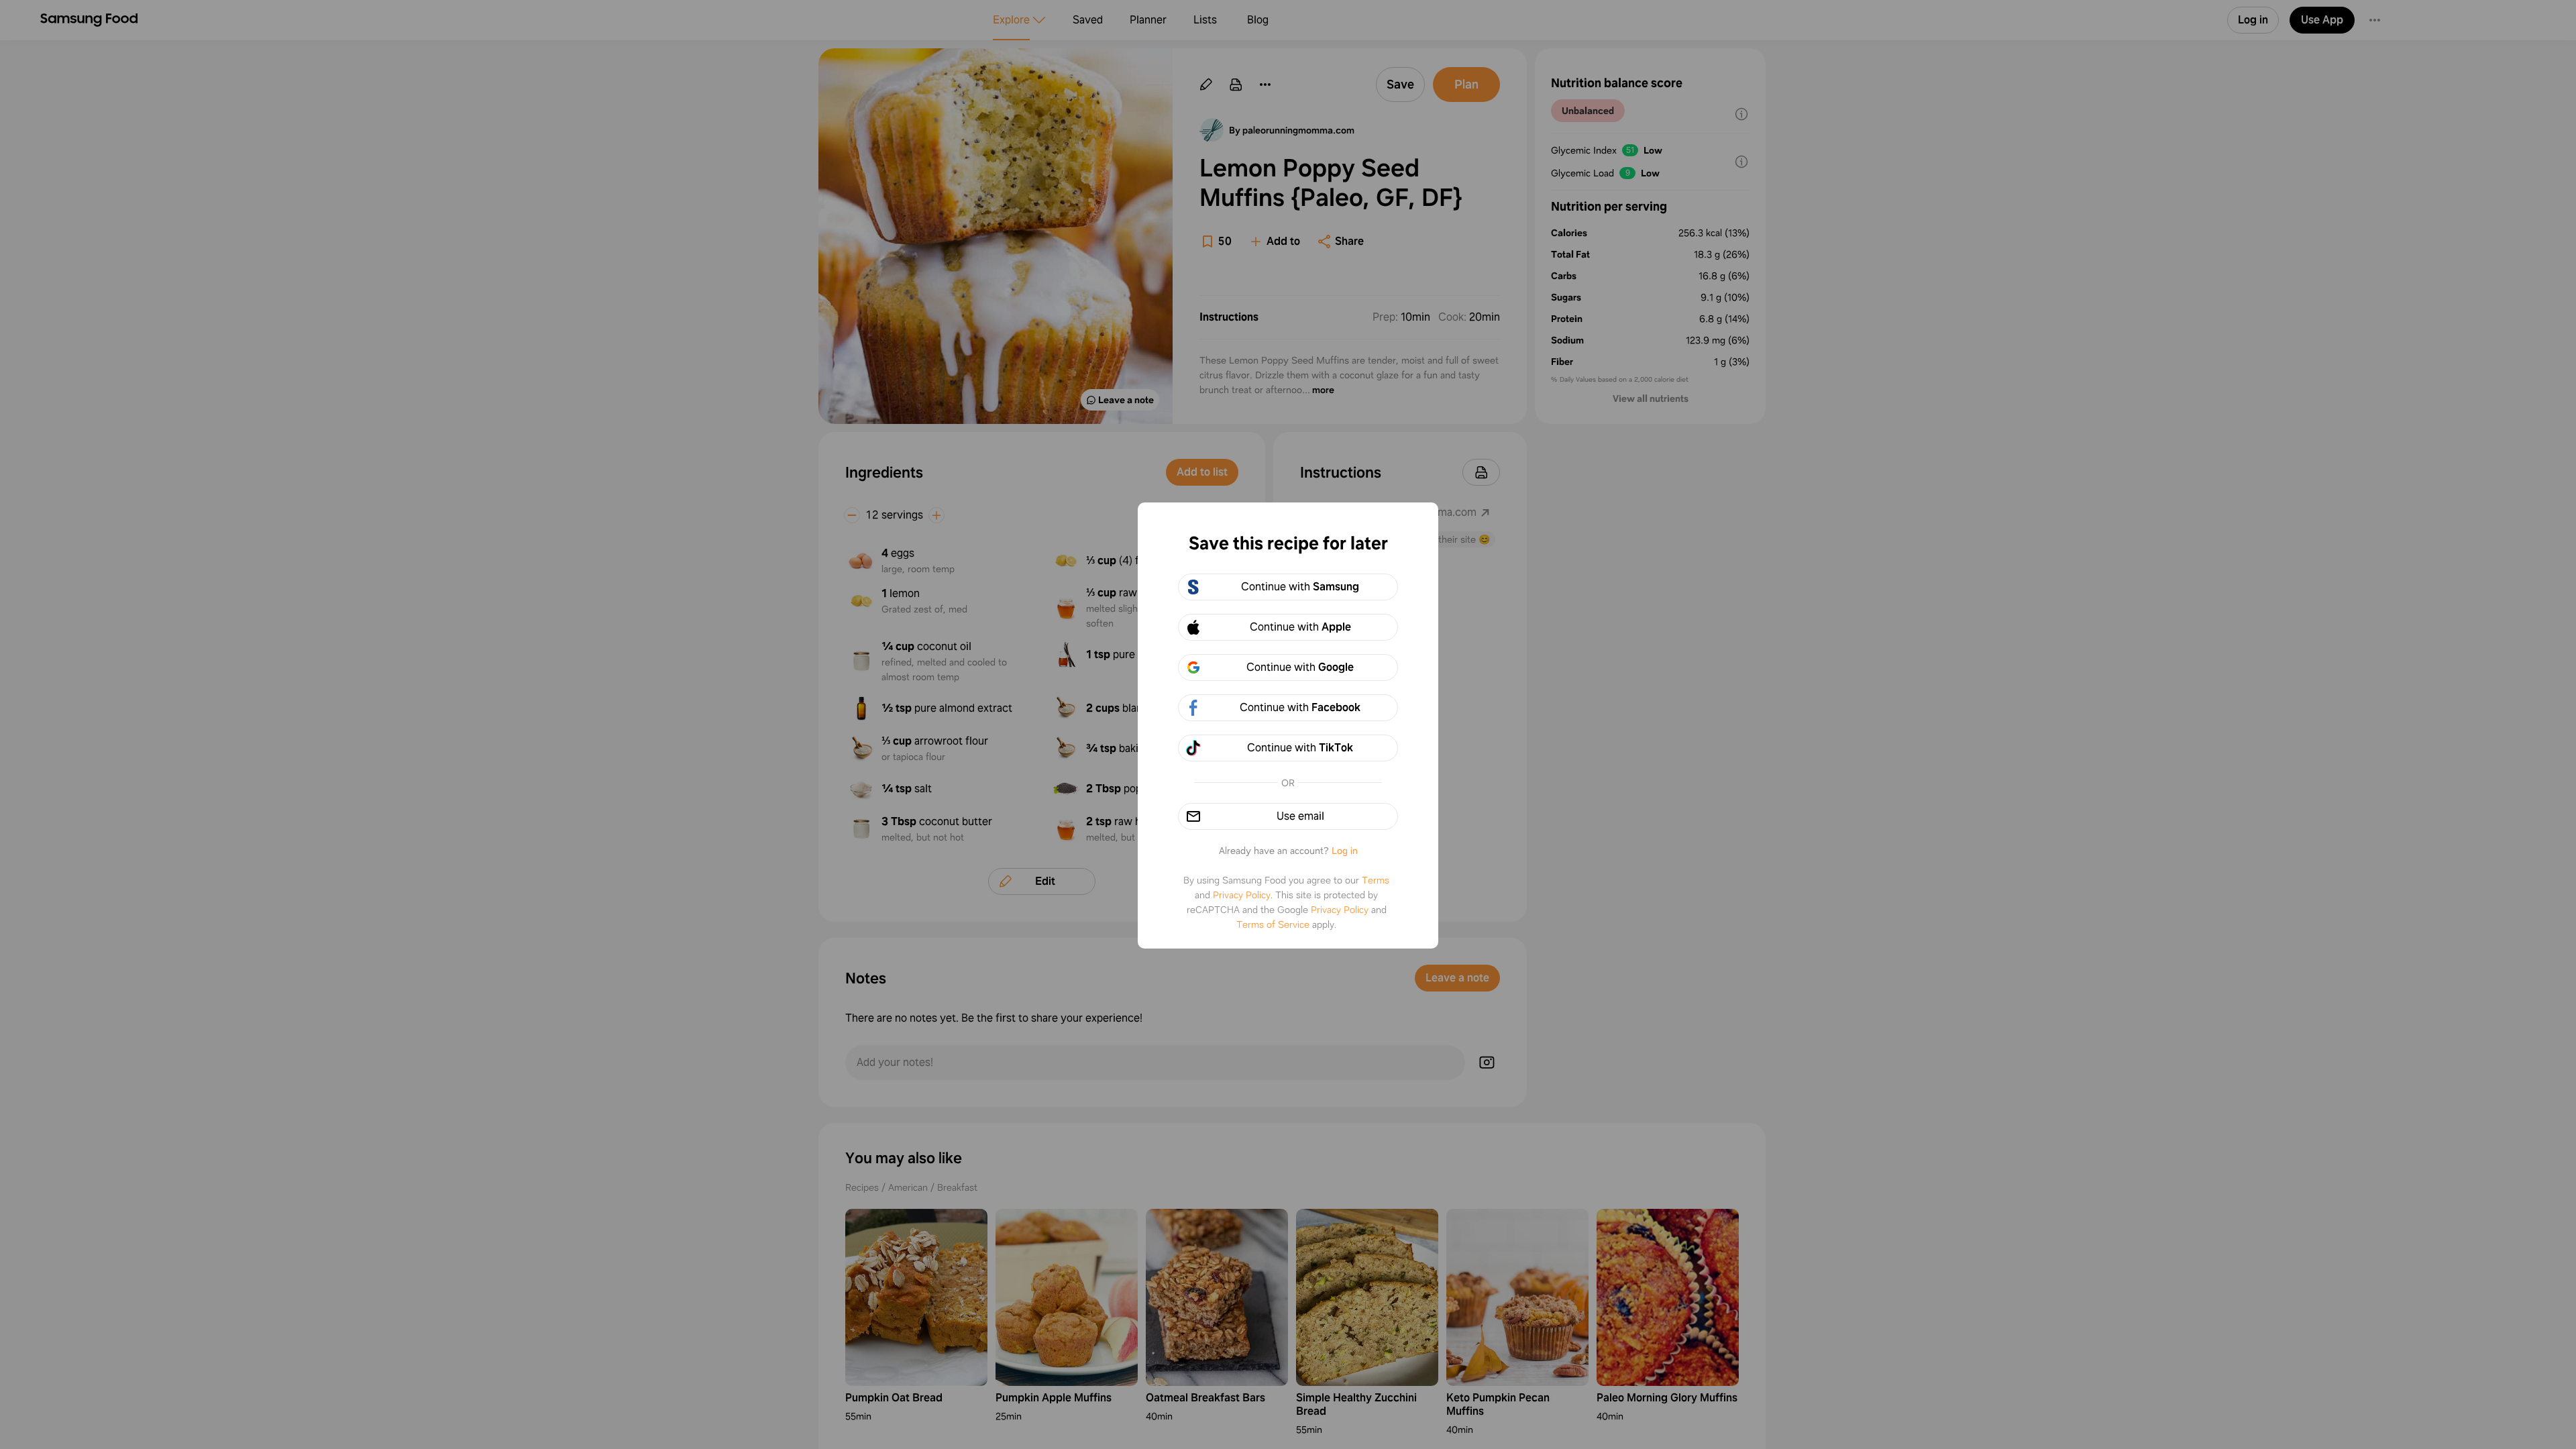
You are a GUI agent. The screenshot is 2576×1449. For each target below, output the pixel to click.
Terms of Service (1273, 924)
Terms (1376, 880)
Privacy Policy (1242, 895)
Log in (1345, 851)
